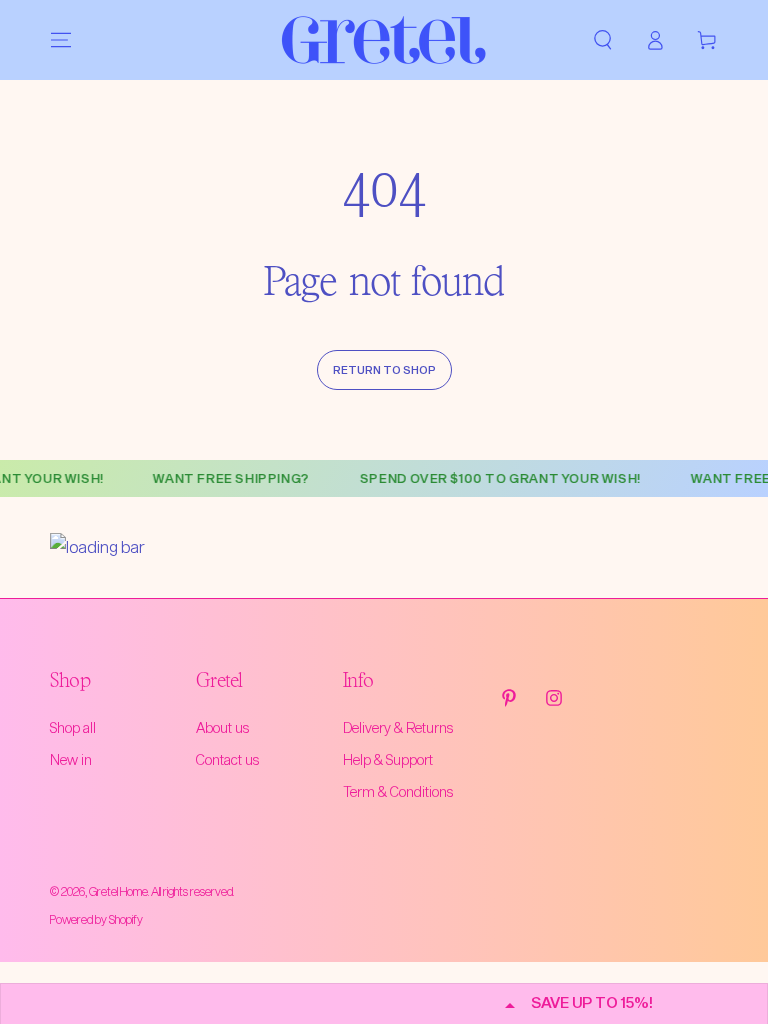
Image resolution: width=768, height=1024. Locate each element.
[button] (603, 40)
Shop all (73, 727)
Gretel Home (118, 891)
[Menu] (61, 40)
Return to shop (384, 369)
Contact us (227, 759)
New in (71, 759)
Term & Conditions (398, 791)
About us (222, 727)
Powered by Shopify (96, 919)
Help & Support (388, 759)
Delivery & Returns (398, 727)
